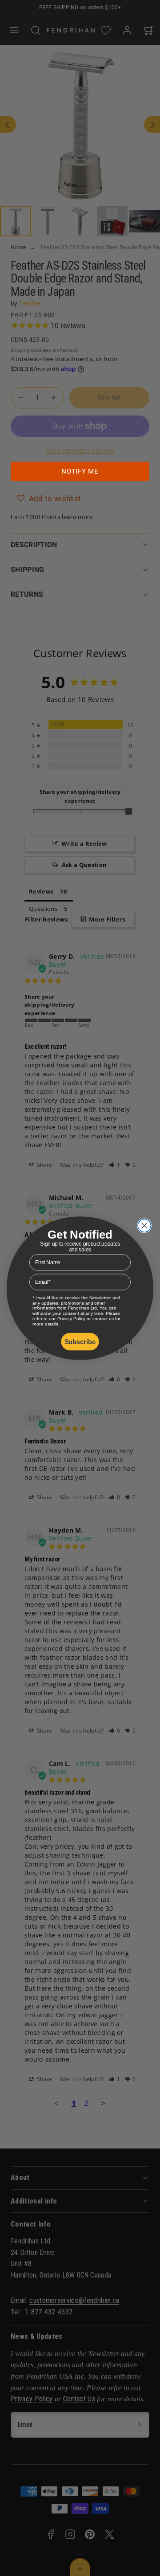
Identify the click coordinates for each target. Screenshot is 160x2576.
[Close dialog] (144, 1225)
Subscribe (80, 1341)
